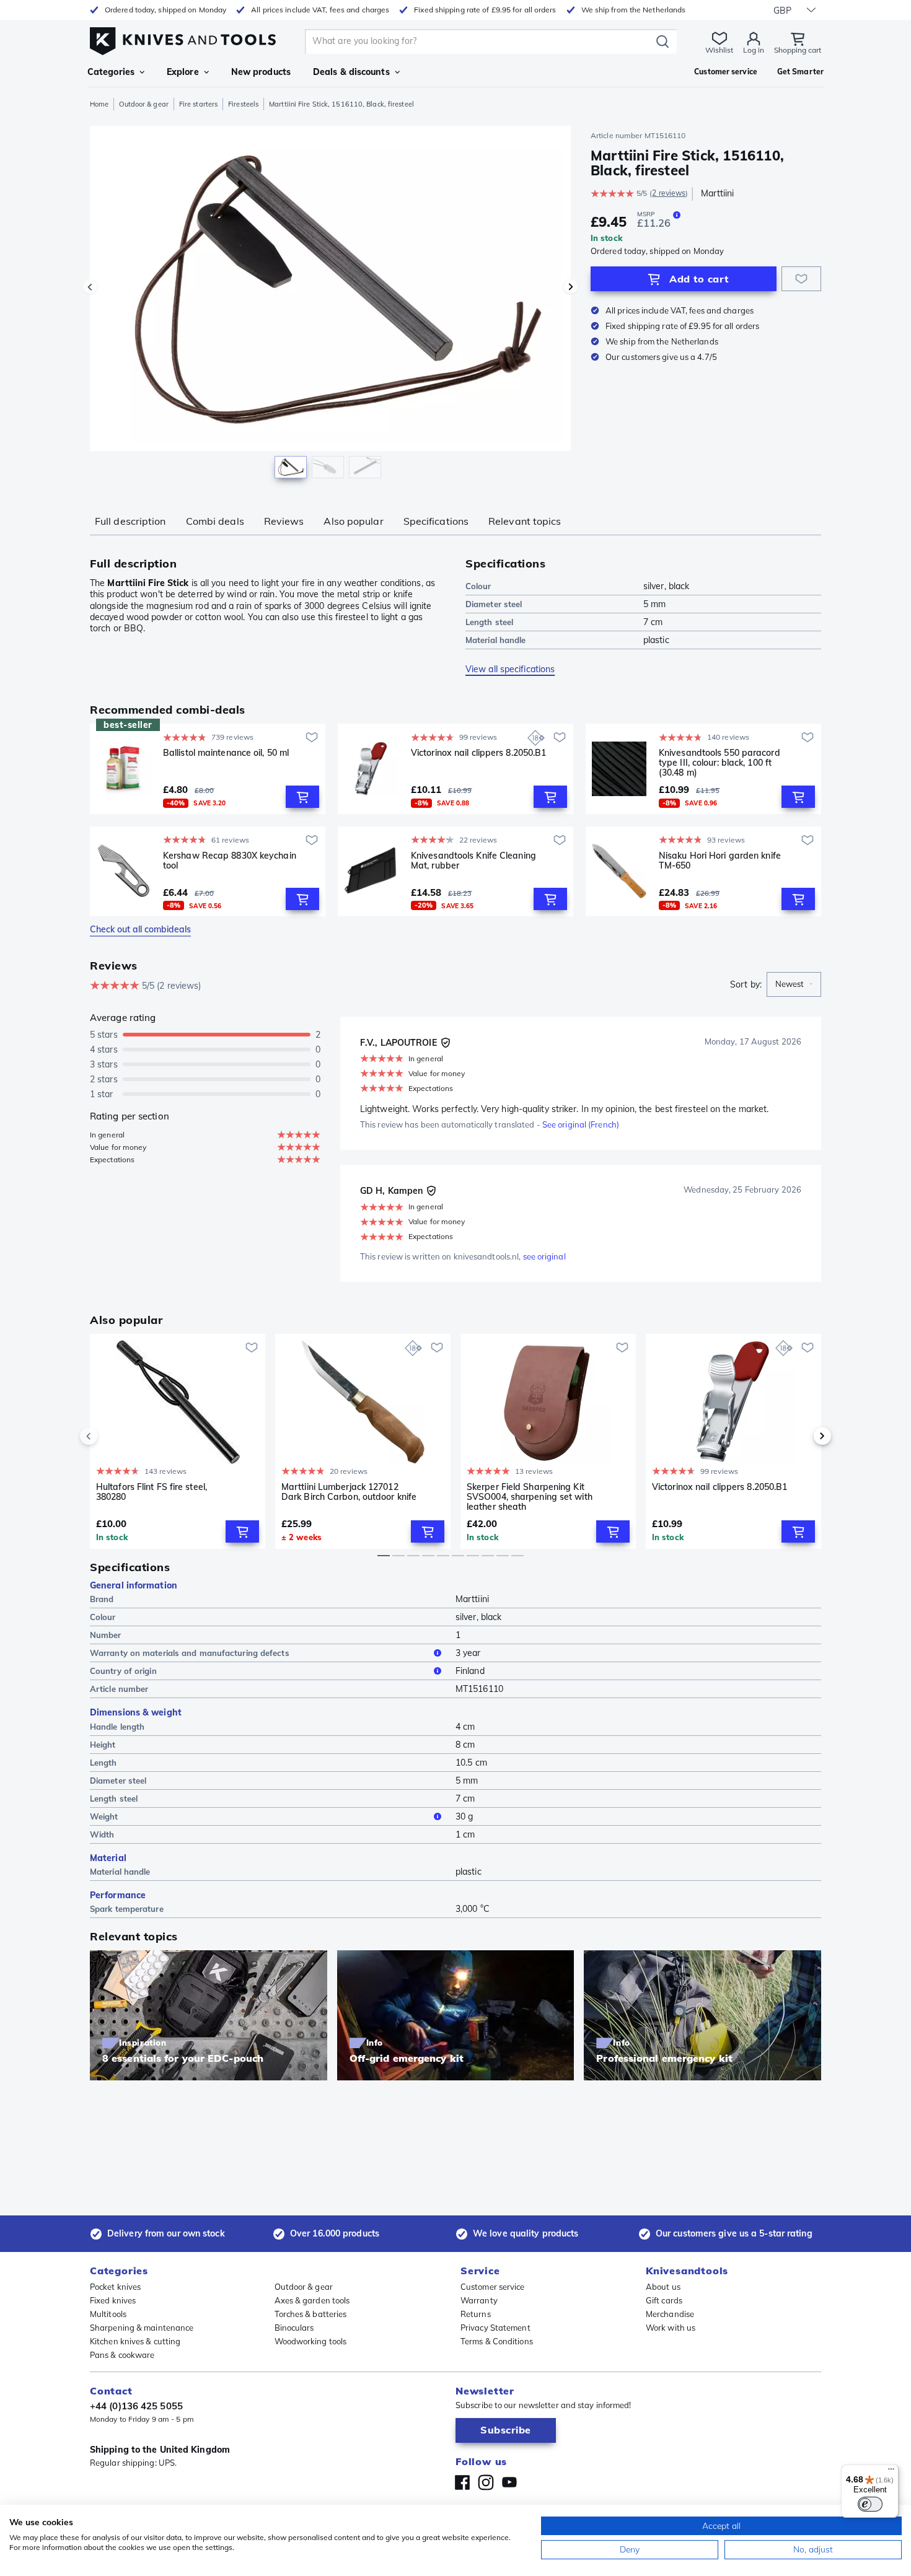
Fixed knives (113, 2300)
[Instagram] (486, 2482)
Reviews (284, 521)
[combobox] (794, 984)
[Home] (183, 38)
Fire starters (198, 104)
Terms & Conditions (497, 2341)
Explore (183, 72)
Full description (130, 521)
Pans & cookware (122, 2355)
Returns (476, 2314)
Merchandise (670, 2314)
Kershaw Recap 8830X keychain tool (230, 861)
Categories (111, 72)
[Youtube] (509, 2482)
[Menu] (891, 2472)
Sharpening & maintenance (142, 2328)
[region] (330, 305)
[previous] (110, 1436)
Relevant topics (525, 521)
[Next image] (571, 287)
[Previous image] (90, 287)
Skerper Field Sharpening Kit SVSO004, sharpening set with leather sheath (530, 1497)
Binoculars (294, 2328)
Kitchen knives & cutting (135, 2341)
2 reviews (669, 193)
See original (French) (581, 1124)
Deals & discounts (351, 72)
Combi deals (215, 521)
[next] (801, 1436)
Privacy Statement (495, 2328)
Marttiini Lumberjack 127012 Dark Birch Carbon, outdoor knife (349, 1492)
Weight (104, 1816)
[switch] (870, 2504)
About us (663, 2287)
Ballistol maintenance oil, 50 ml (226, 753)
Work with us (671, 2328)
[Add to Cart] (302, 797)
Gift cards (664, 2300)
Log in (754, 50)
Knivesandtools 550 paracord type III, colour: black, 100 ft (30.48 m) (720, 763)
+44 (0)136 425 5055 (136, 2406)
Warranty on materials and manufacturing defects (190, 1653)
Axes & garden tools (312, 2300)
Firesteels (243, 104)
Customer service (493, 2287)
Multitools (108, 2314)
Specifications (436, 521)
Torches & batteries (311, 2314)
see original (544, 1256)
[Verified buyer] (446, 1043)
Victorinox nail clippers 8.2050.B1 (478, 753)
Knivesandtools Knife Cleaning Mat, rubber (473, 861)
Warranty (479, 2300)
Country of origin (123, 1671)
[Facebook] (462, 2482)
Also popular (353, 521)
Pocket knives (115, 2287)
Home (99, 104)
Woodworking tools (311, 2341)
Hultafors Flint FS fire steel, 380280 (152, 1492)
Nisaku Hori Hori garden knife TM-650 (720, 861)
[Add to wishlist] (801, 279)
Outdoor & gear (143, 104)
